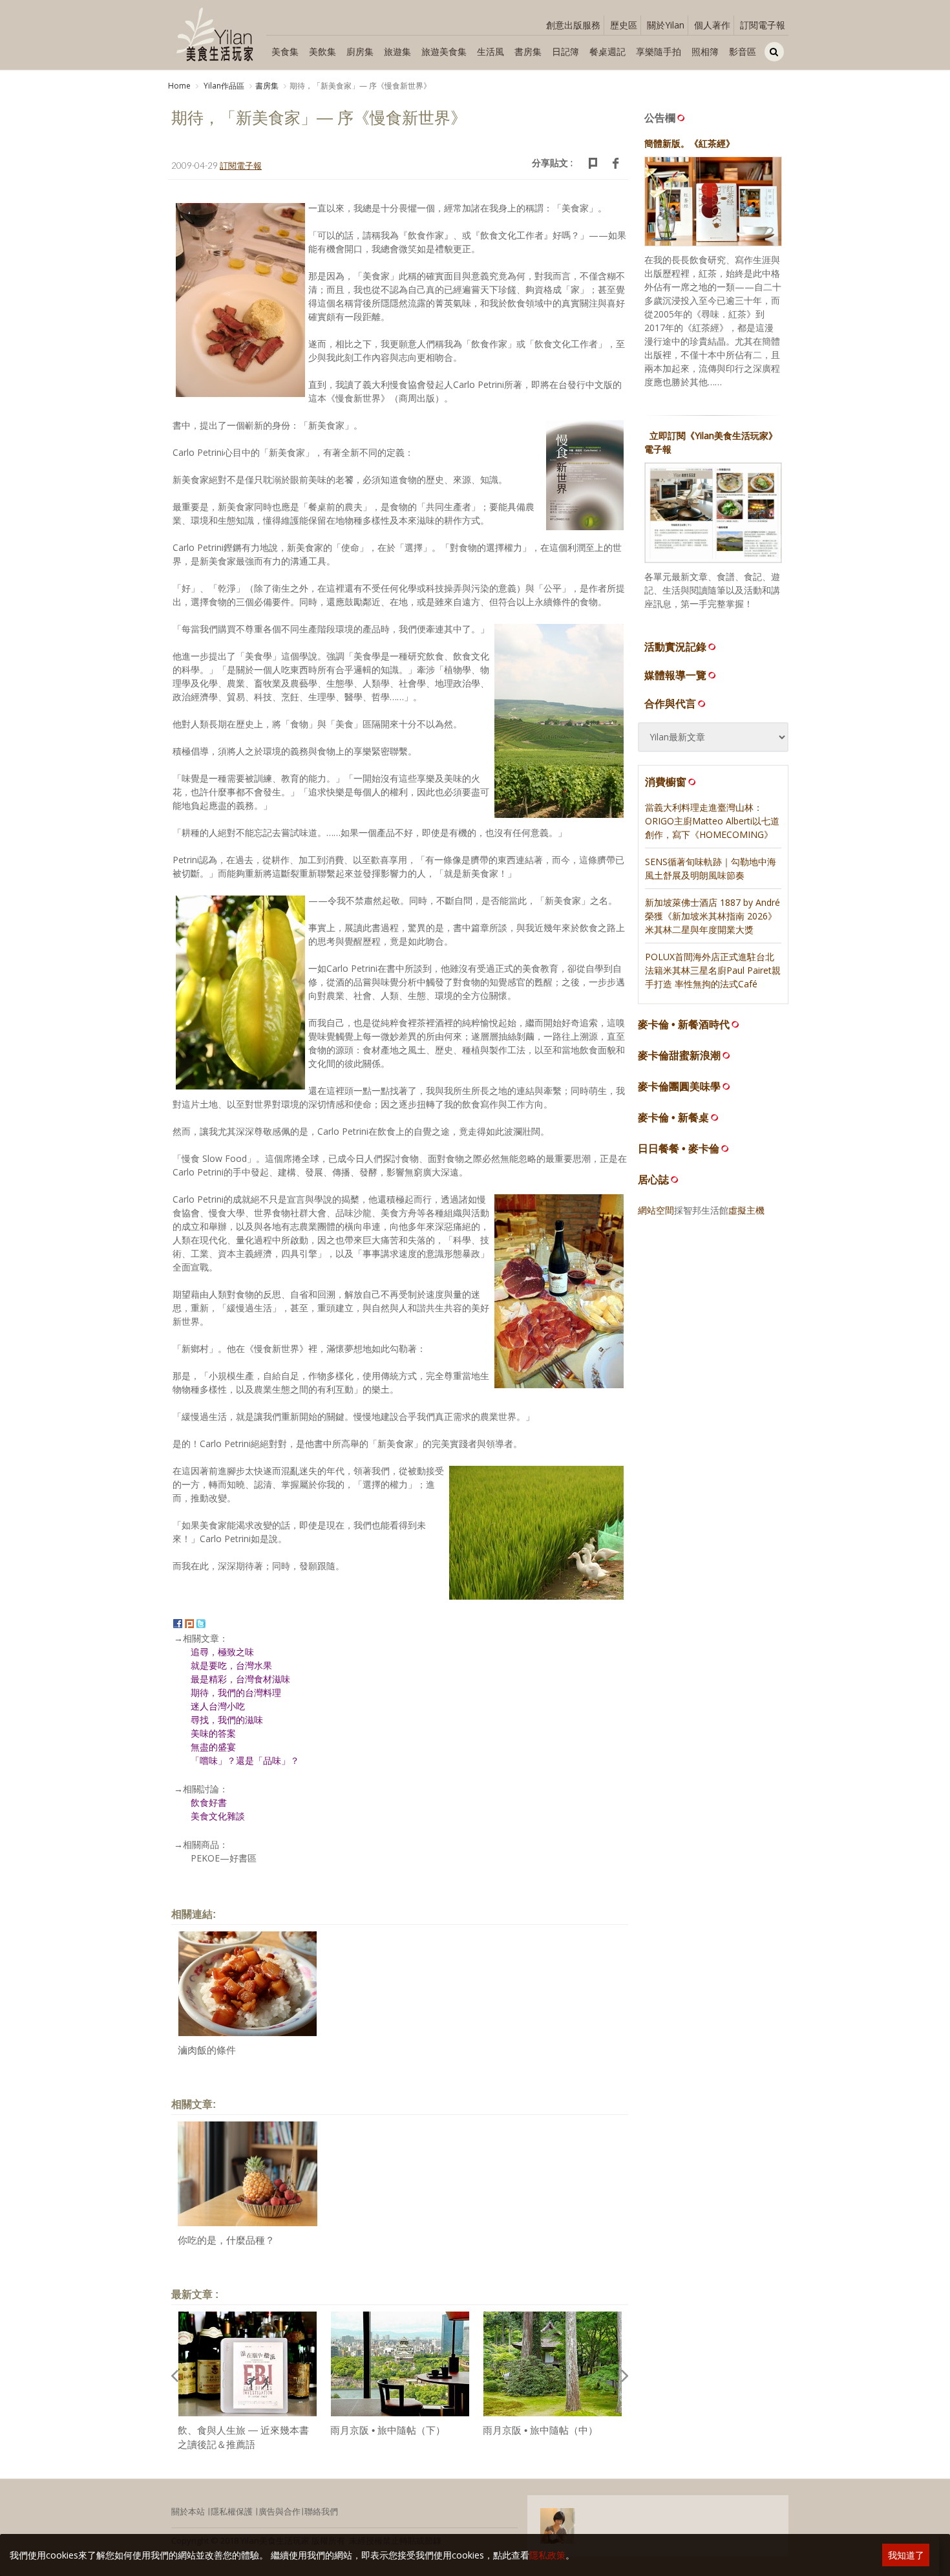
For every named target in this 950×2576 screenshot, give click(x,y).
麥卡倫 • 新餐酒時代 (684, 1025)
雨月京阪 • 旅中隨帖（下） (388, 2430)
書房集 (528, 51)
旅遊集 (397, 51)
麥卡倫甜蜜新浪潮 (679, 1056)
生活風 (491, 51)
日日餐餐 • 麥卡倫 (679, 1149)
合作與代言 (670, 703)
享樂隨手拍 (659, 51)
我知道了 (906, 2555)
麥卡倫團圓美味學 (679, 1087)
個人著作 (712, 25)
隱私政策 (547, 2555)
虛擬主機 (746, 1210)
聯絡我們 (321, 2511)
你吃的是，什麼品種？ (226, 2240)
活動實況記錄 (675, 647)
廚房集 (360, 51)
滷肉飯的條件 (207, 2050)
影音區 (743, 51)
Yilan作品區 (223, 86)
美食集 (285, 51)
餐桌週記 (607, 51)
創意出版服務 (573, 25)
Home (179, 86)
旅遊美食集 (444, 51)
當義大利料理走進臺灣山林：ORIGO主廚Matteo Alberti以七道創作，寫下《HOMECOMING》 (712, 821)
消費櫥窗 (666, 782)
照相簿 (705, 51)
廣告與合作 (280, 2511)
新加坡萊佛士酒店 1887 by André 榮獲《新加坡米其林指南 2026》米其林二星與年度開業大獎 (712, 916)
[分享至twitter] (201, 1623)
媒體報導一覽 (675, 675)
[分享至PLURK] (189, 1623)
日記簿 (565, 51)
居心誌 (653, 1180)
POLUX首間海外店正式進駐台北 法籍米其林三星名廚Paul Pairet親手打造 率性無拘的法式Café (713, 970)
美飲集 (322, 51)
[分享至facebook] (178, 1623)
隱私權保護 (232, 2511)
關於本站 (188, 2511)
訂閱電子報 (763, 25)
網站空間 (656, 1210)
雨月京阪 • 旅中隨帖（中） (540, 2430)
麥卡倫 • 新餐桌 (673, 1118)
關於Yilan (666, 25)
